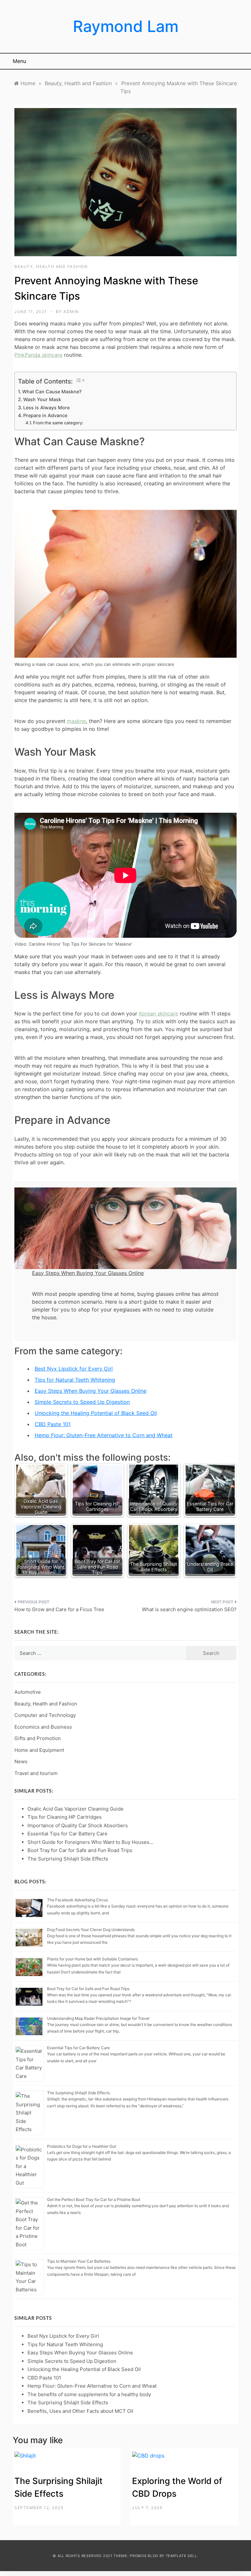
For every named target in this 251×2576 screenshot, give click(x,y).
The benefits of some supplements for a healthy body (89, 2394)
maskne (76, 721)
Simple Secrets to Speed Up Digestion (82, 1402)
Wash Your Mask (42, 399)
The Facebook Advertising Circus (77, 1900)
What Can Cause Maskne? (52, 392)
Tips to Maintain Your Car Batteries (79, 2261)
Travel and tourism (36, 1773)
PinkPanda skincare (38, 355)
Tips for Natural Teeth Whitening (75, 1380)
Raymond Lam (126, 26)
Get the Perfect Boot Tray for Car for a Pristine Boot (94, 2199)
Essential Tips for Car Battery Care (78, 2048)
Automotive (28, 1692)
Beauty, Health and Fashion (51, 267)
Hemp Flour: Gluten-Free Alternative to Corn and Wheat (104, 1435)
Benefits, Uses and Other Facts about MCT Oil (80, 2411)
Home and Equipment (39, 1750)
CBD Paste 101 (53, 1424)
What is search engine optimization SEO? (189, 1609)
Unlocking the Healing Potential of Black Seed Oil (96, 1413)
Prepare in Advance (46, 415)
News (21, 1761)
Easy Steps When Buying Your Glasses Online (91, 1391)
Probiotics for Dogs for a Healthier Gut (82, 2146)
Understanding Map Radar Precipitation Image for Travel (98, 2018)
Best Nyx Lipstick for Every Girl (74, 1369)
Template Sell (181, 2556)
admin (71, 312)
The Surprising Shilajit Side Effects (78, 2093)
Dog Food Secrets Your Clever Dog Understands (91, 1930)
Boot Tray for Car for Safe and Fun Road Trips (88, 1989)
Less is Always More (46, 408)
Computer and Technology (45, 1715)
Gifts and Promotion (38, 1738)
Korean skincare (159, 1013)
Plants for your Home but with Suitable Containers (92, 1959)
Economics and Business (43, 1727)
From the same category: (58, 423)
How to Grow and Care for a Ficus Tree (59, 1609)
